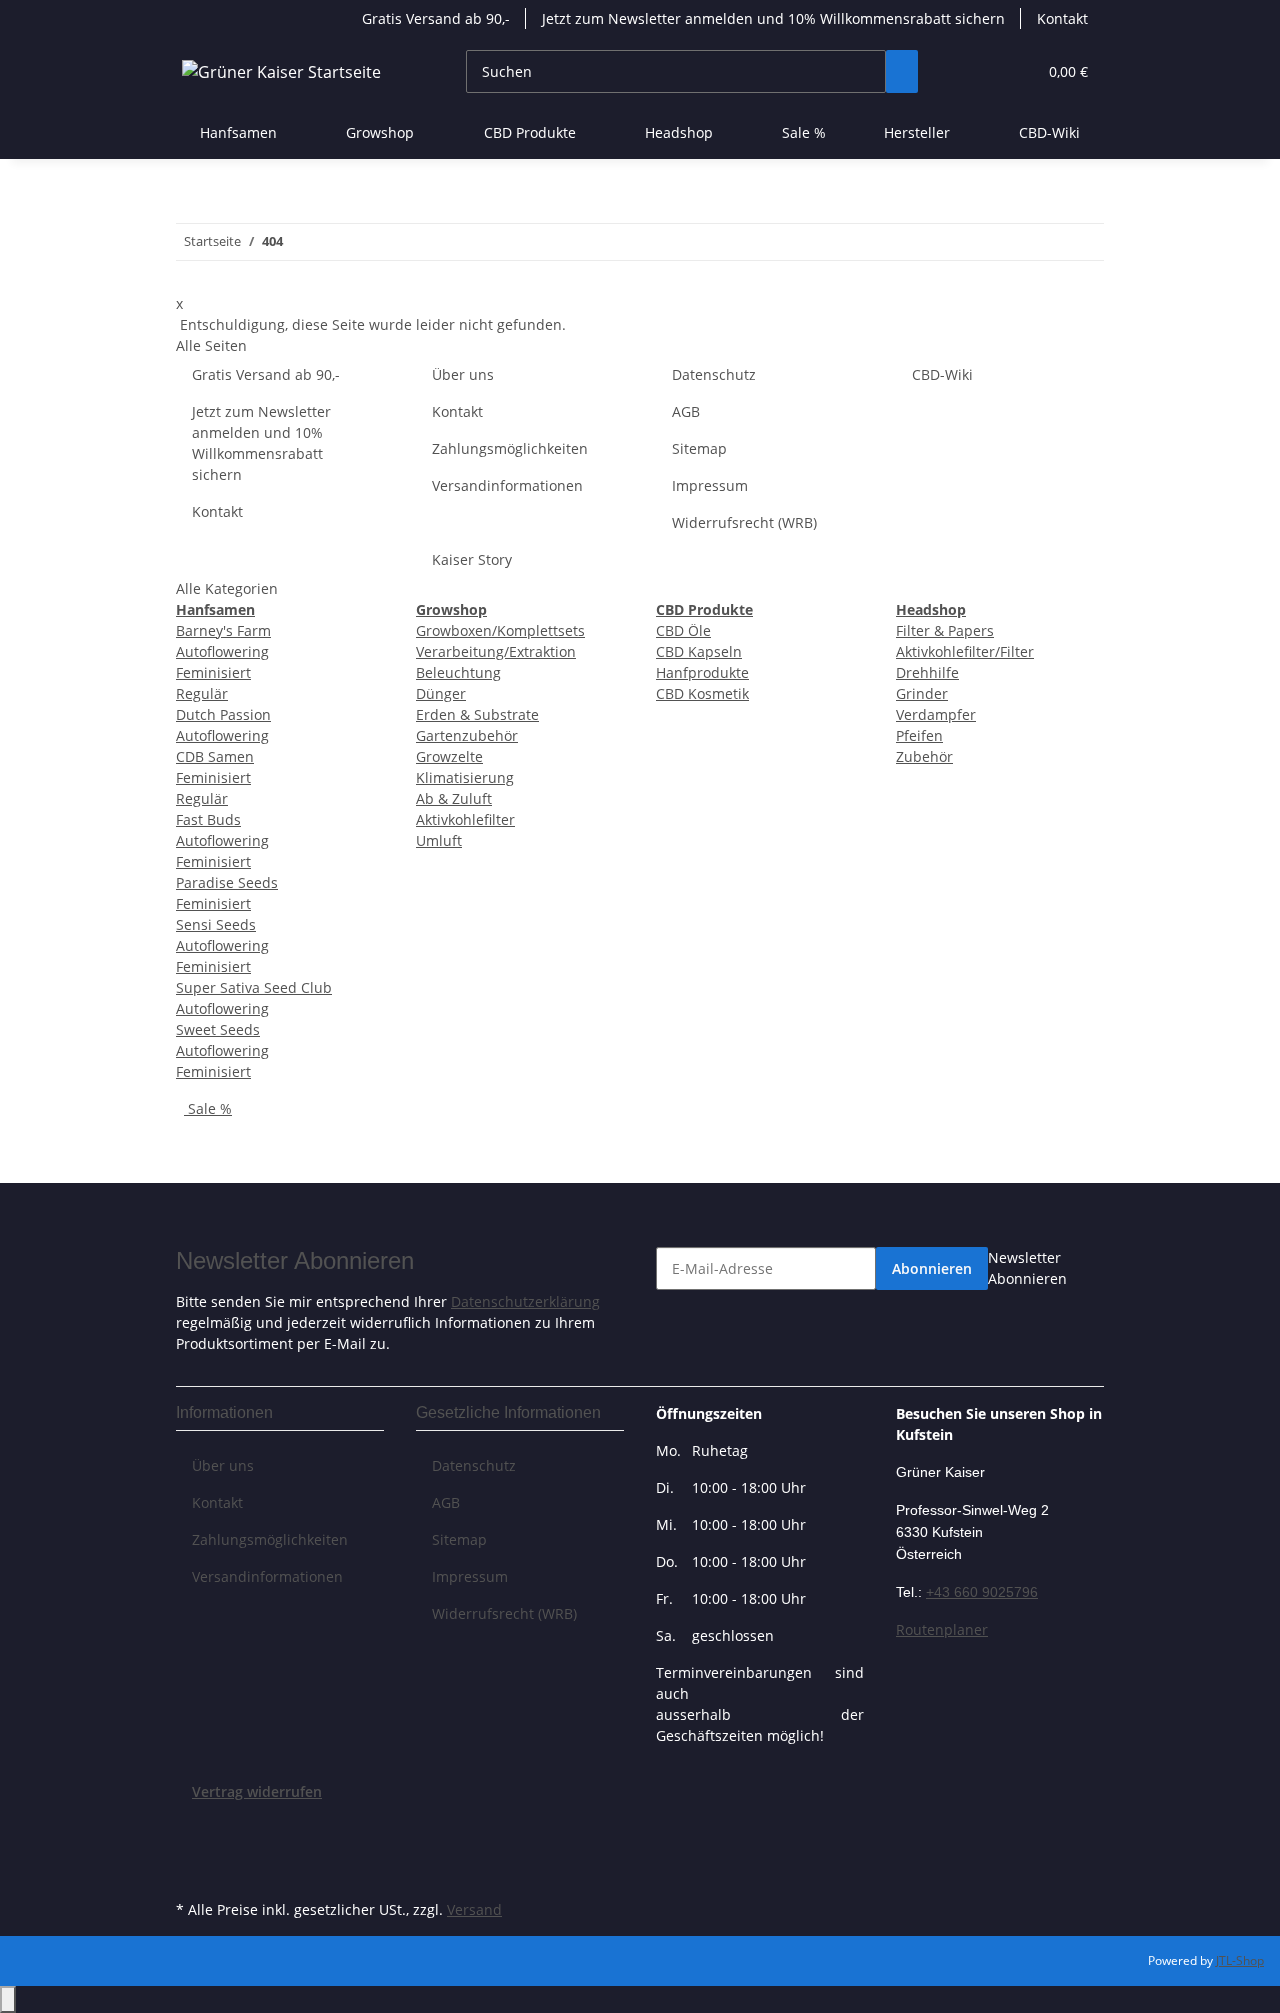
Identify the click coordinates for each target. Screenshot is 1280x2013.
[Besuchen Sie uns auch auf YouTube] (192, 1849)
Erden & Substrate (477, 714)
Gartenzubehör (467, 735)
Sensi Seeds (216, 924)
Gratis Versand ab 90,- (436, 18)
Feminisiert (213, 672)
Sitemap (699, 448)
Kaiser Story (472, 559)
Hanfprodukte (702, 672)
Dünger (441, 693)
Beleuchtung (458, 672)
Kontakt (1062, 18)
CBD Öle (683, 630)
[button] (981, 71)
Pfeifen (919, 735)
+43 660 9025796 (982, 1592)
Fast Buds (208, 819)
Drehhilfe (927, 672)
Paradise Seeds (227, 882)
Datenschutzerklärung (525, 1301)
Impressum (710, 485)
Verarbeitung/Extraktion (496, 651)
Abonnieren (932, 1268)
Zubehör (924, 756)
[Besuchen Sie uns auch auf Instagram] (192, 1872)
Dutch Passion (223, 714)
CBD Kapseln (699, 651)
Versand (474, 1909)
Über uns (463, 374)
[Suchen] (902, 71)
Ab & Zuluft (454, 798)
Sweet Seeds (218, 1029)
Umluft (439, 840)
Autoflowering (222, 651)
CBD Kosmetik (702, 693)
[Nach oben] (8, 1999)
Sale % (208, 1108)
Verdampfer (936, 714)
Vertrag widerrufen (257, 1791)
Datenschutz (714, 374)
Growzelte (449, 756)
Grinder (922, 693)
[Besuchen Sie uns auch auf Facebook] (192, 1826)
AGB (686, 411)
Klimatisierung (465, 777)
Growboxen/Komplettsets (500, 630)
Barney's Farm (223, 630)
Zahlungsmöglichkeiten (510, 448)
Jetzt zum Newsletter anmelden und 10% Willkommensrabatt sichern (773, 18)
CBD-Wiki (1049, 132)
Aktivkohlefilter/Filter (965, 651)
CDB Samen (215, 756)
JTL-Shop (1240, 1960)
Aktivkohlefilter (465, 819)
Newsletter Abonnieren (1027, 1268)
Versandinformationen (507, 485)
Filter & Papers (945, 630)
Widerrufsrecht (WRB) (744, 522)
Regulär (202, 693)
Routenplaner (942, 1629)
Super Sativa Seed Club (254, 987)
